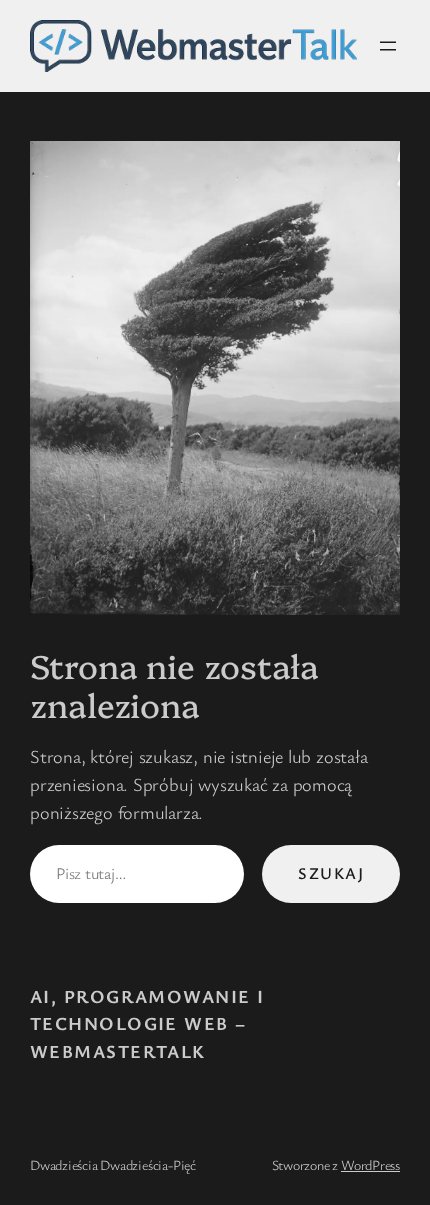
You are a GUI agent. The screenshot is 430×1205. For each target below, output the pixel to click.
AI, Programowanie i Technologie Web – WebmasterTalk (147, 1023)
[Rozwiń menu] (388, 46)
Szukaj (331, 873)
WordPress (370, 1164)
